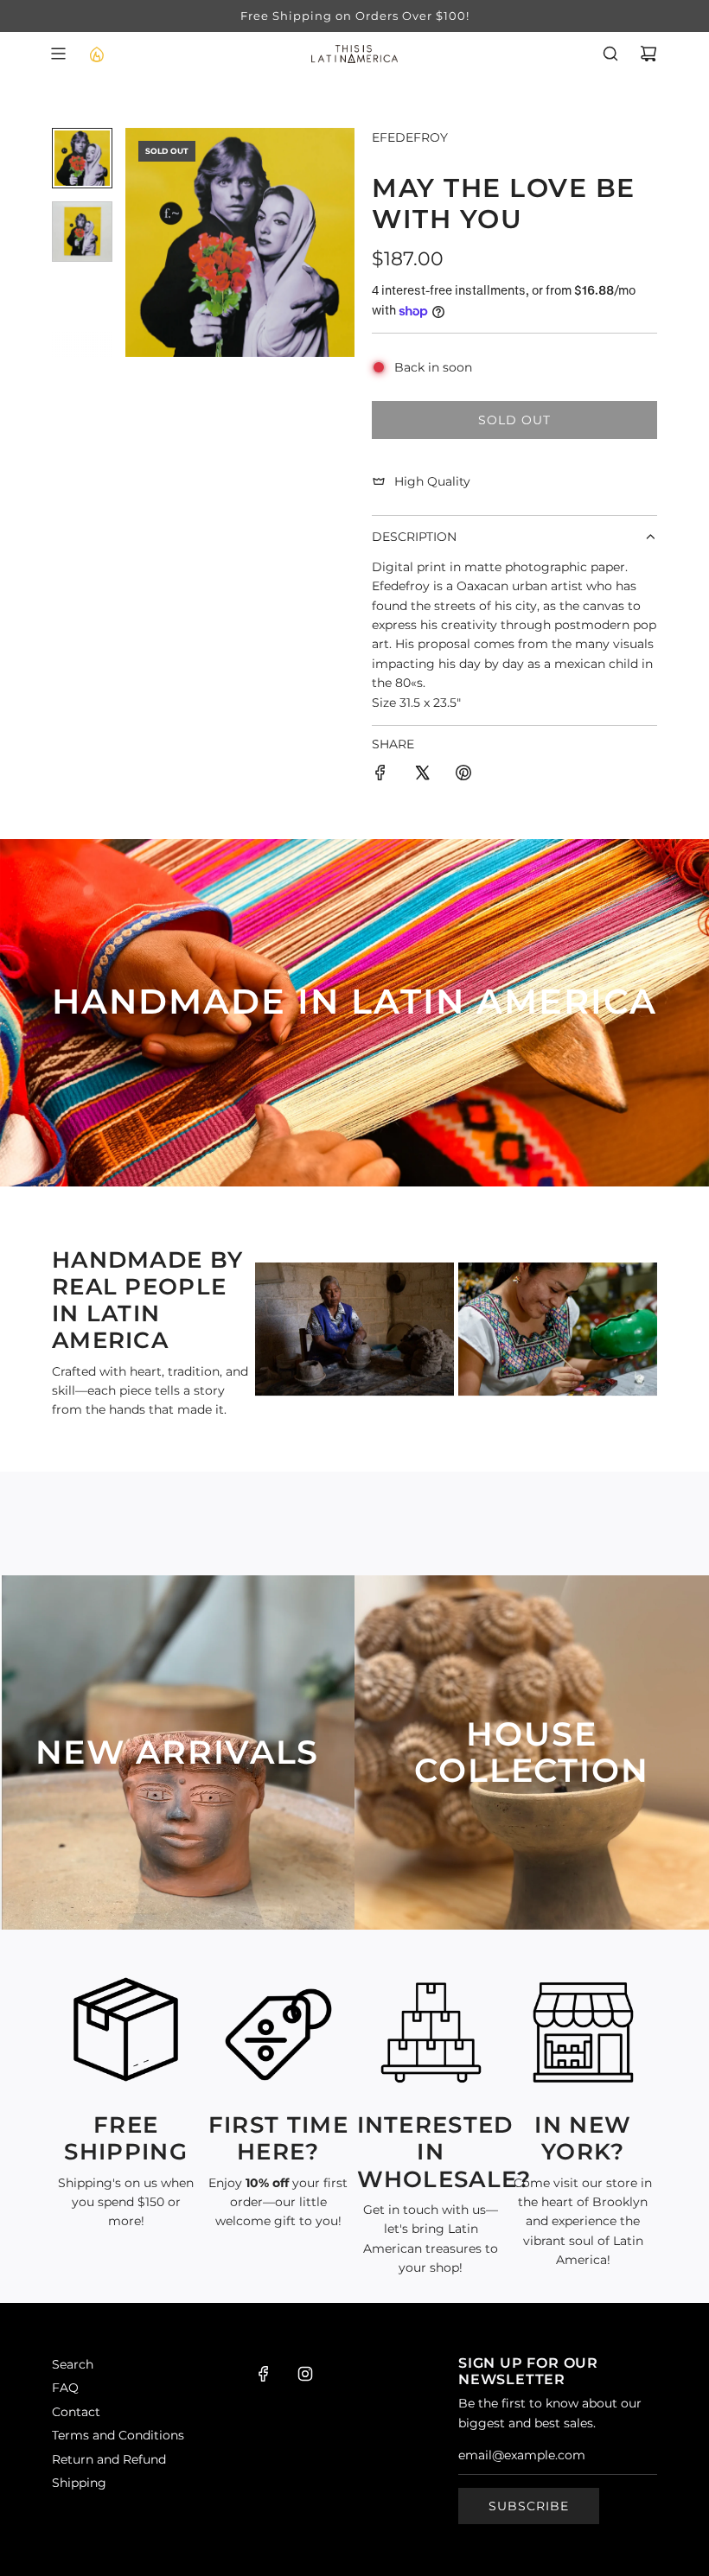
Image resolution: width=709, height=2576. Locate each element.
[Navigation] (58, 54)
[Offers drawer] (96, 54)
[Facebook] (264, 2374)
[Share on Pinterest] (463, 775)
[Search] (610, 54)
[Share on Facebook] (380, 775)
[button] (139, 242)
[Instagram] (305, 2374)
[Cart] (648, 54)
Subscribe (529, 2506)
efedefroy (410, 137)
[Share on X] (422, 775)
